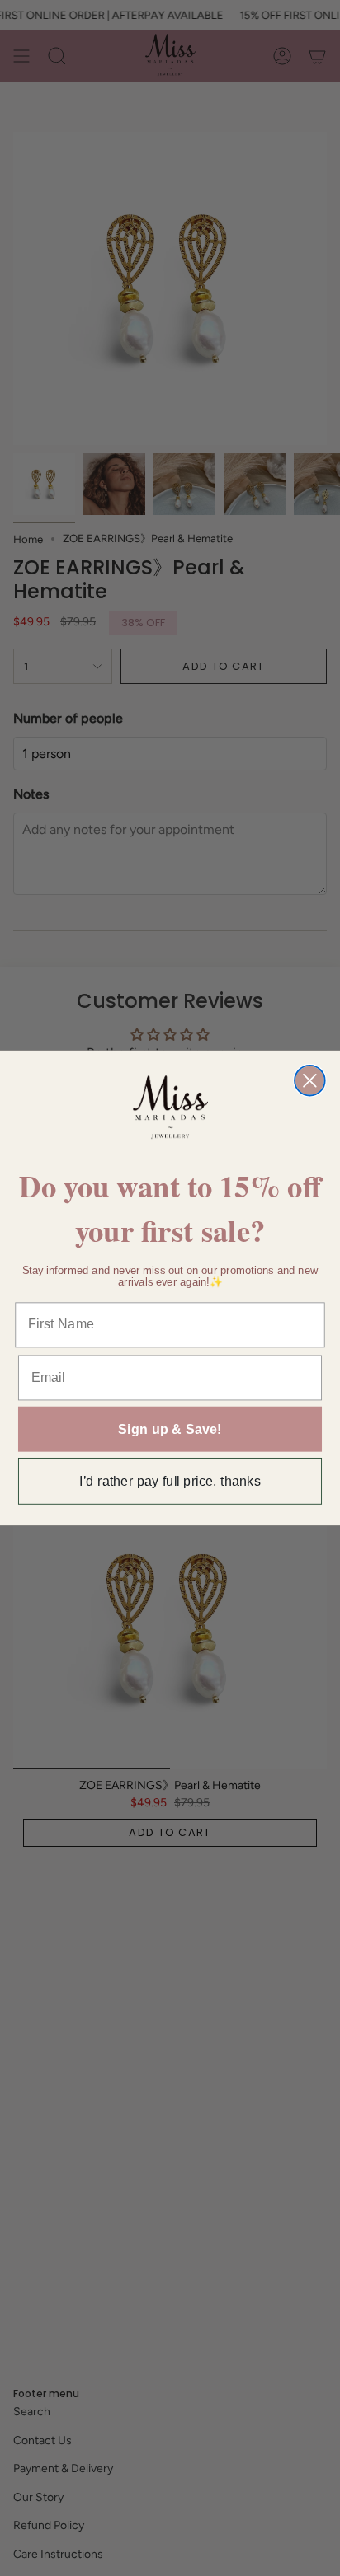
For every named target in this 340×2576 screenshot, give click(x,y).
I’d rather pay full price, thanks (170, 1481)
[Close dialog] (310, 1081)
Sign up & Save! (170, 1429)
